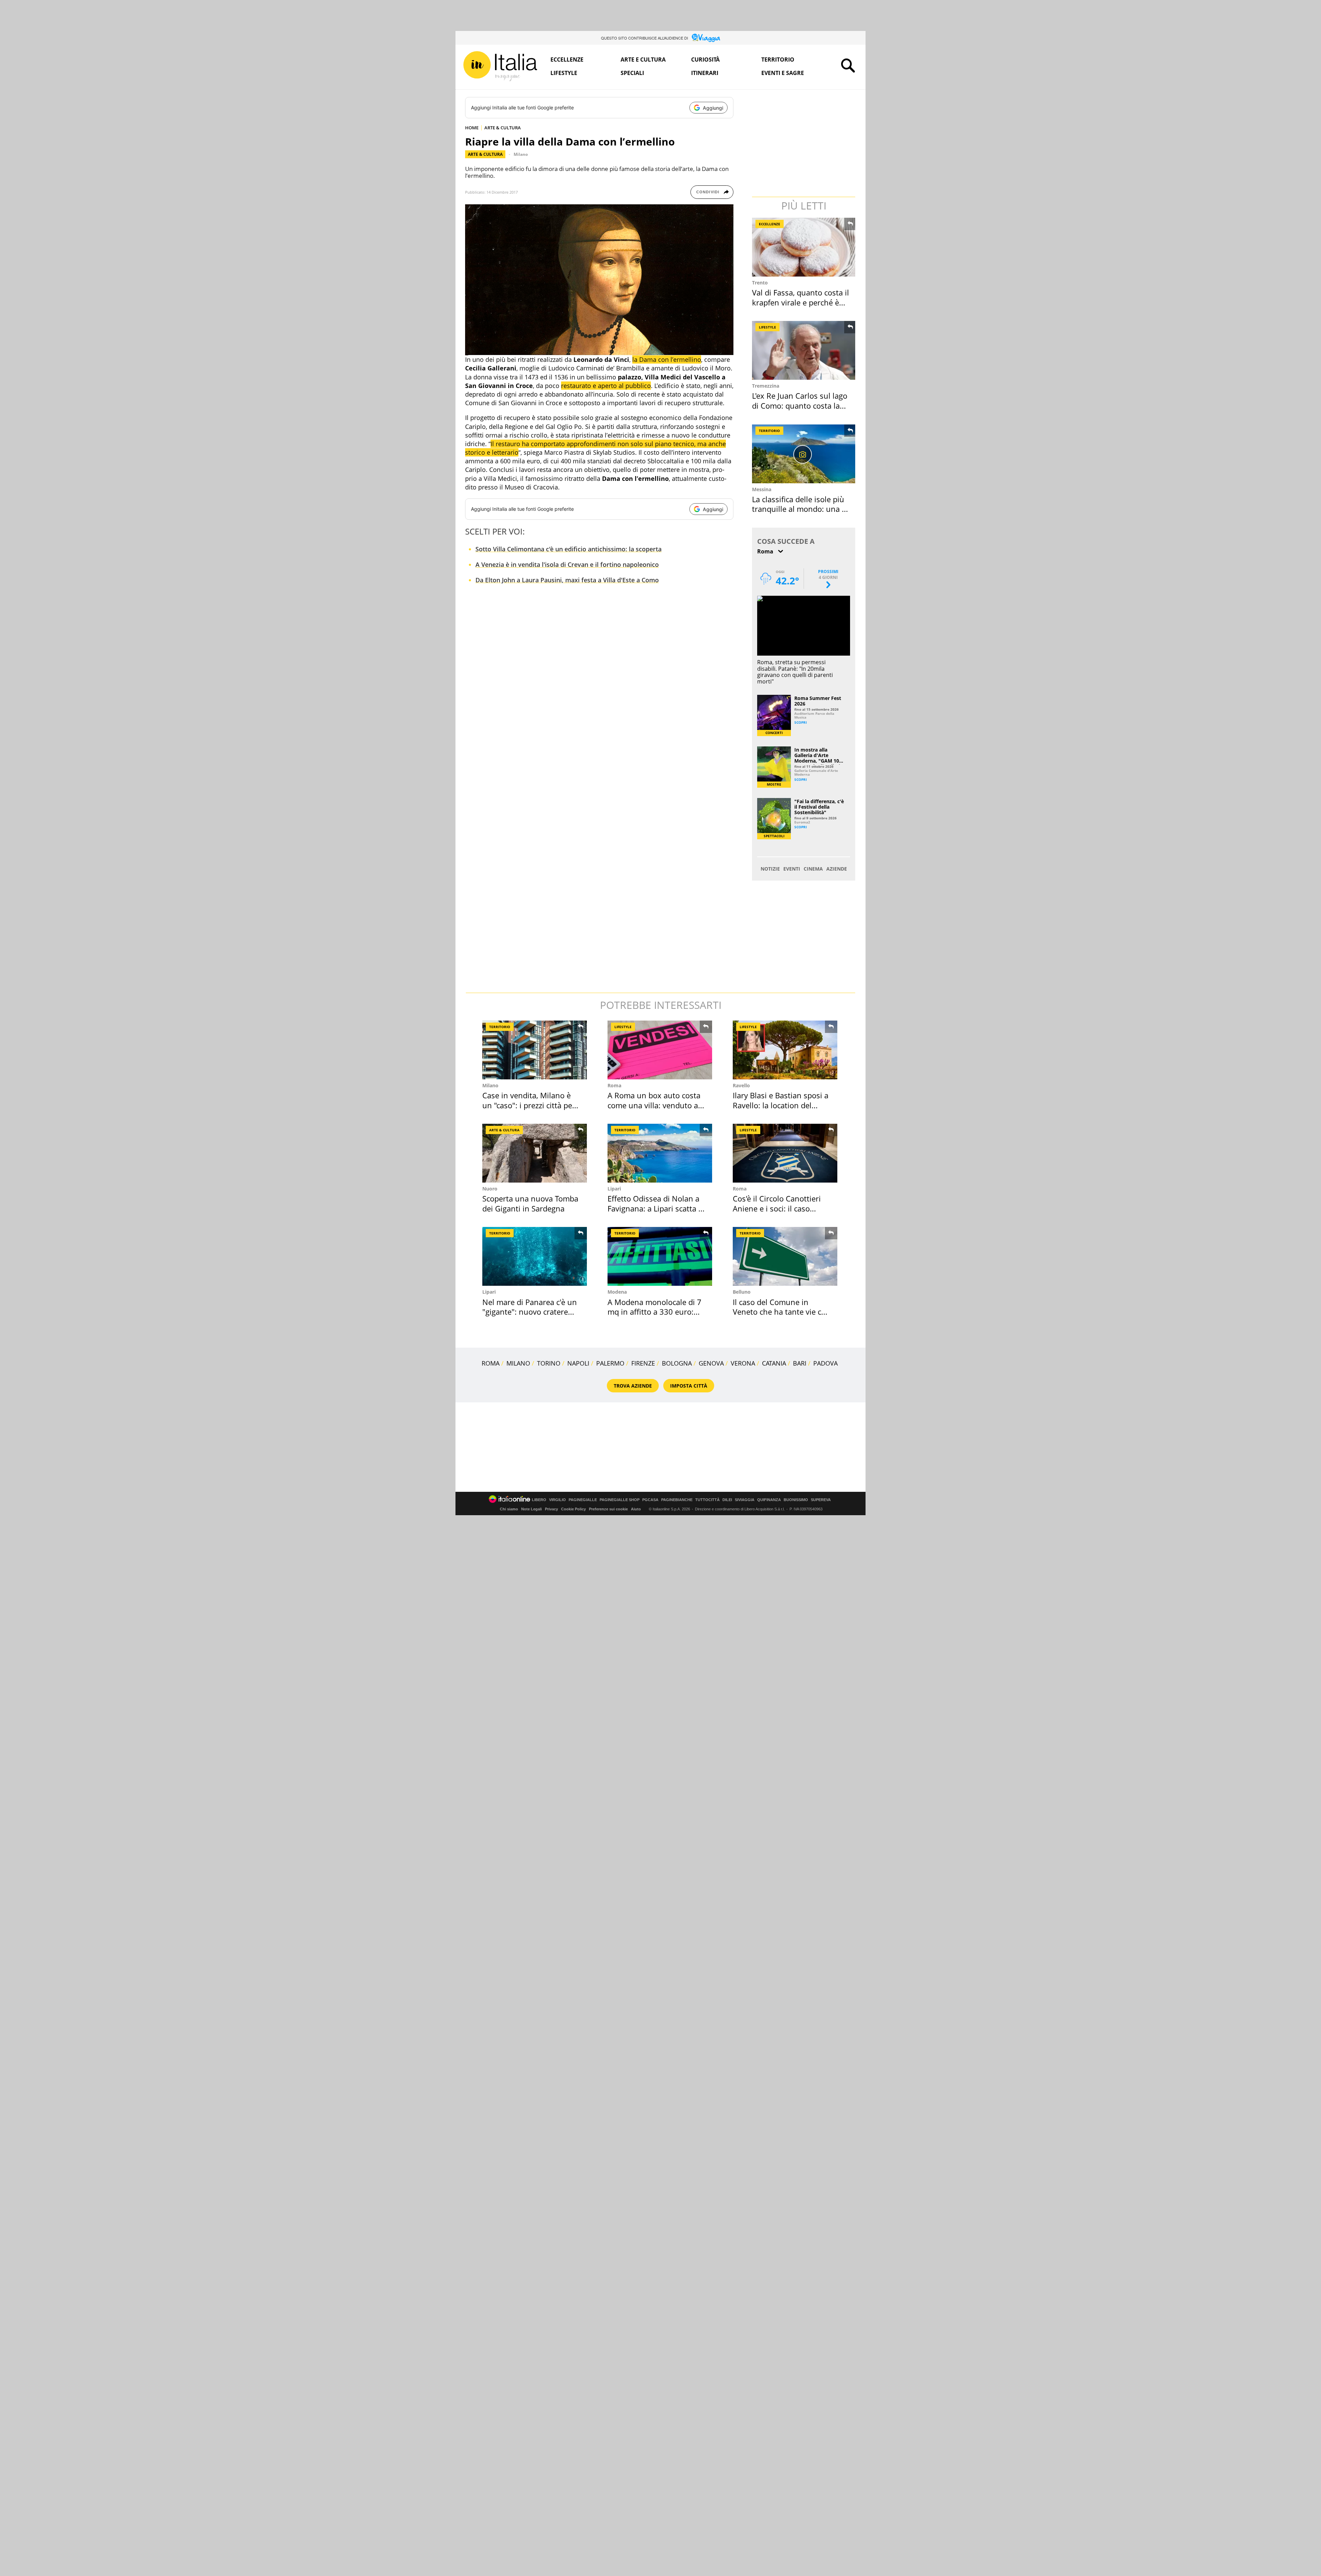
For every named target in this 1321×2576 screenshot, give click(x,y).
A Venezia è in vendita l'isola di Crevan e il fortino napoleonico (567, 564)
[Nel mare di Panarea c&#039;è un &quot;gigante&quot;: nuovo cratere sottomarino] (535, 1256)
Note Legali (531, 1509)
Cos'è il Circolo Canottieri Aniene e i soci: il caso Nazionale (777, 1208)
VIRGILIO (557, 1500)
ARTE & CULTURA (503, 128)
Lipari (614, 1189)
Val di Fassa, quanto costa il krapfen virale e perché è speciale (801, 302)
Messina (762, 489)
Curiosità (705, 60)
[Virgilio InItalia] (500, 66)
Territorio (778, 60)
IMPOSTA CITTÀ (689, 1386)
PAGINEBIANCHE (677, 1500)
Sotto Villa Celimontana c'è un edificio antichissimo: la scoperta (568, 549)
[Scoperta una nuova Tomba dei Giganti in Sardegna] (535, 1153)
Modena (617, 1292)
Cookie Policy (573, 1509)
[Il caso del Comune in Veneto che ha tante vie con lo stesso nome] (785, 1256)
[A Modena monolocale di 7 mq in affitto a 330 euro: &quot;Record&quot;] (660, 1256)
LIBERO (539, 1500)
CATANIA (774, 1363)
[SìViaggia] (706, 38)
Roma (614, 1085)
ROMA (491, 1363)
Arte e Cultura (643, 60)
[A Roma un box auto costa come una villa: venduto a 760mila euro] (660, 1050)
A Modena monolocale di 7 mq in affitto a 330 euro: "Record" (654, 1312)
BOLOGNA (677, 1363)
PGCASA (650, 1500)
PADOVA (825, 1363)
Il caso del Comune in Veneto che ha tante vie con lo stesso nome (782, 1312)
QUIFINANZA (769, 1500)
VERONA (743, 1363)
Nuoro (490, 1189)
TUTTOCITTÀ (707, 1500)
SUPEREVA (821, 1500)
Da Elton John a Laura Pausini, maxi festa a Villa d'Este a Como (567, 580)
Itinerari (705, 73)
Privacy (551, 1509)
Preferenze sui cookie (608, 1509)
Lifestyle (564, 73)
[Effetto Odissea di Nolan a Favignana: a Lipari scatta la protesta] (660, 1153)
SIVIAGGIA (745, 1500)
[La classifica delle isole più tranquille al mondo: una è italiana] (804, 454)
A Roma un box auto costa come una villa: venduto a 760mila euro (654, 1105)
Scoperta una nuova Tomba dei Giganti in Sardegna (530, 1203)
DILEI (727, 1500)
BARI (800, 1363)
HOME (472, 128)
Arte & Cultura (485, 154)
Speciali (632, 73)
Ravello (741, 1085)
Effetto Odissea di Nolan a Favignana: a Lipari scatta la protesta (656, 1208)
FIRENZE (643, 1363)
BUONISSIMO (796, 1500)
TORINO (549, 1363)
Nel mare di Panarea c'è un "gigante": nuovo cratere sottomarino (530, 1312)
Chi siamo (509, 1509)
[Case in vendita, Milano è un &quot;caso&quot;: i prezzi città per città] (535, 1050)
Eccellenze (567, 60)
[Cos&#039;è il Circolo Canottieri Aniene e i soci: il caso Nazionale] (785, 1153)
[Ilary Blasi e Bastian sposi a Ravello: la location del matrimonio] (785, 1050)
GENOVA (711, 1363)
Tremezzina (766, 386)
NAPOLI (578, 1363)
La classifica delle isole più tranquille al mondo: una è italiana (799, 509)
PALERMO (610, 1363)
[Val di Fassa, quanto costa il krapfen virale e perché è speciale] (804, 247)
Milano (521, 154)
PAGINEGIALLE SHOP (620, 1500)
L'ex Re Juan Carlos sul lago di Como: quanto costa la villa (800, 405)
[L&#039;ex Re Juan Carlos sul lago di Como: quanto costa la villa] (804, 350)
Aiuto (636, 1509)
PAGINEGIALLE (583, 1500)
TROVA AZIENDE (633, 1386)
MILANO (518, 1363)
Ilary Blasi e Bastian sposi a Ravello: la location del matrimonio (781, 1105)
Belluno (742, 1292)
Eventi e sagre (783, 73)
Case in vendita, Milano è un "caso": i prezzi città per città (529, 1105)
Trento (760, 283)
